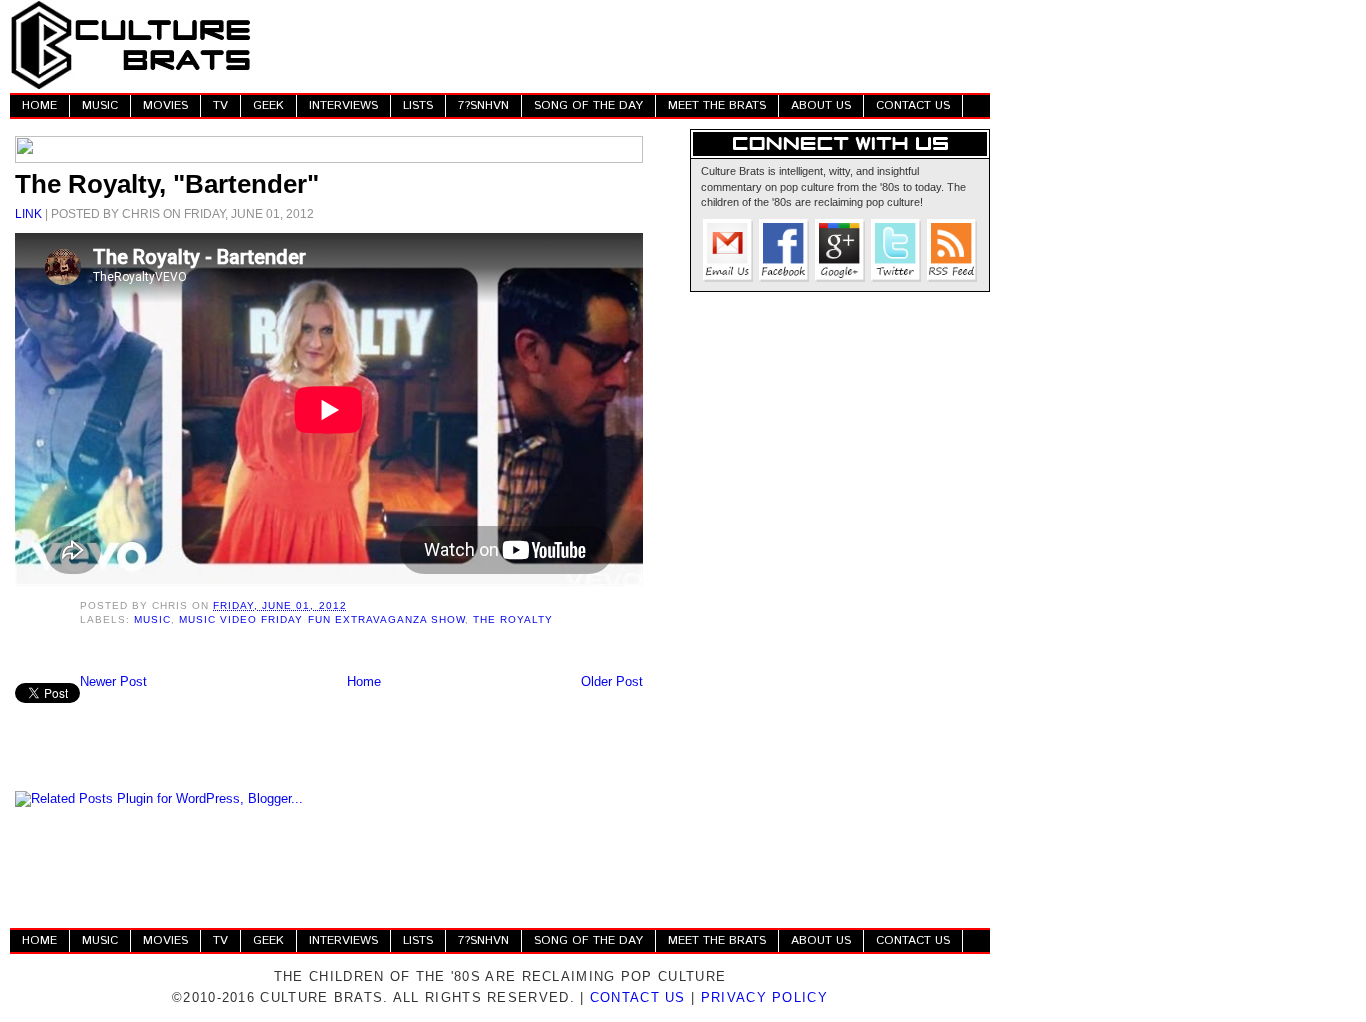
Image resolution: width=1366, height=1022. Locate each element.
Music (152, 619)
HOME (39, 105)
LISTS (418, 105)
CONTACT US (913, 105)
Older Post (612, 681)
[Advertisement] (626, 45)
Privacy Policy (764, 997)
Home (364, 681)
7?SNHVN (483, 105)
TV (220, 105)
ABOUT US (821, 105)
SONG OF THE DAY (588, 105)
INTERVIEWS (343, 105)
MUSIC (100, 105)
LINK (28, 213)
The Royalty (513, 619)
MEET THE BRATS (717, 105)
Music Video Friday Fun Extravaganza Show (322, 619)
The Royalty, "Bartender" (167, 184)
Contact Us (638, 997)
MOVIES (165, 105)
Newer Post (113, 681)
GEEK (268, 105)
